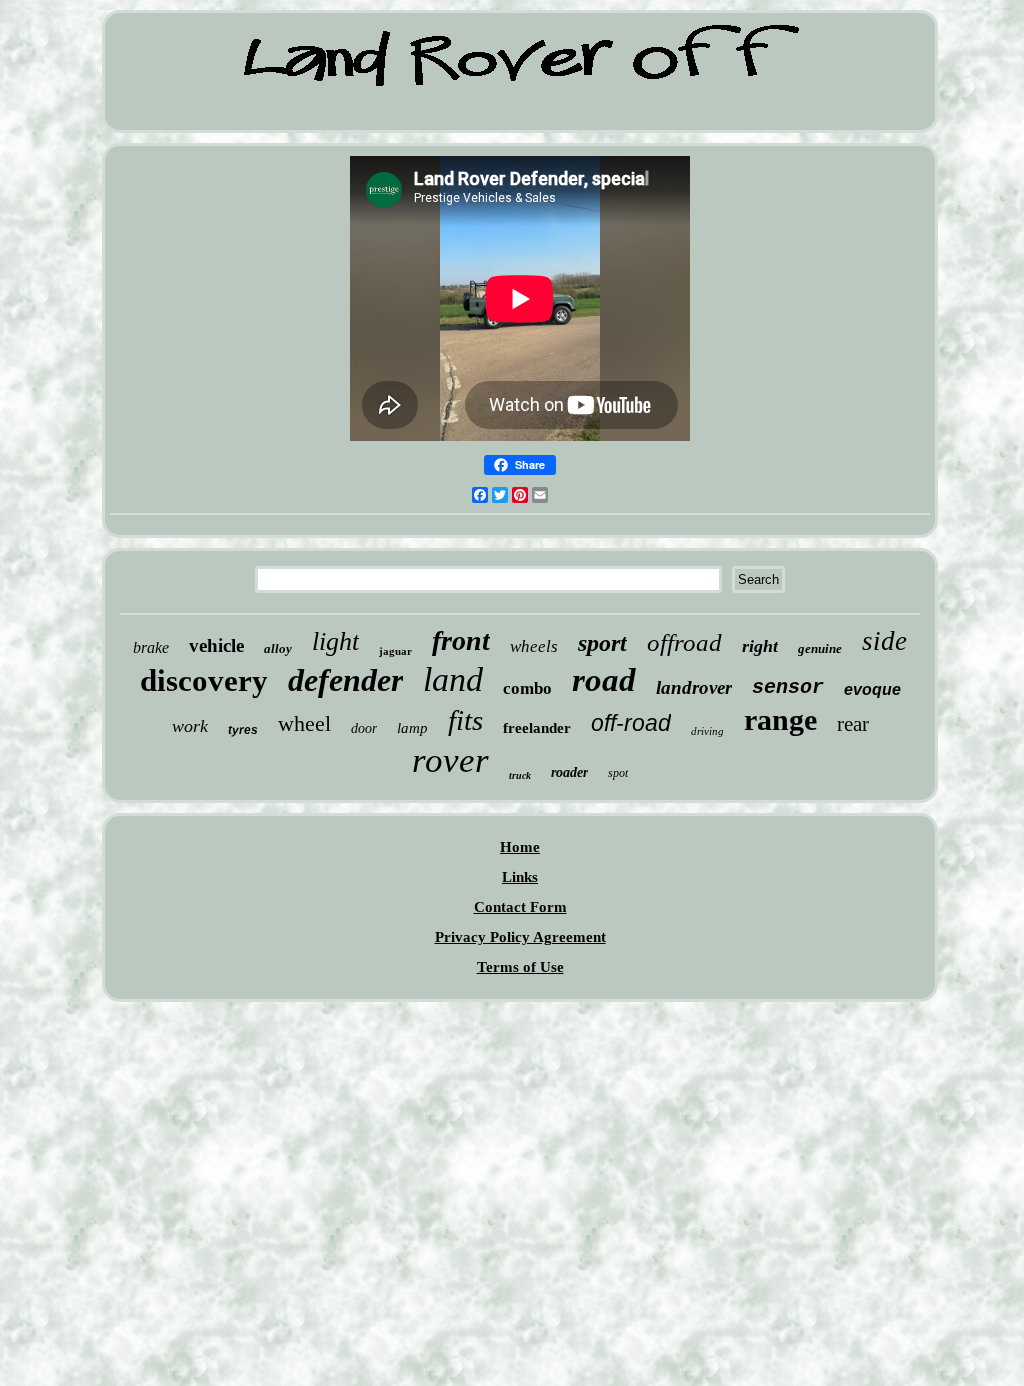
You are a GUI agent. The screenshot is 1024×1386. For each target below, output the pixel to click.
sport (602, 643)
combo (527, 688)
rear (853, 724)
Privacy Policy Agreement (520, 937)
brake (151, 647)
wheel (304, 723)
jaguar (395, 651)
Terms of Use (520, 967)
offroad (684, 642)
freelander (537, 728)
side (884, 641)
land (453, 679)
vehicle (216, 645)
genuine (820, 648)
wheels (534, 646)
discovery (204, 680)
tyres (243, 730)
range (780, 719)
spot (618, 773)
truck (520, 775)
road (604, 680)
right (760, 646)
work (190, 726)
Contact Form (520, 907)
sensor (788, 687)
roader (569, 772)
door (364, 728)
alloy (278, 648)
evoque (872, 689)
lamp (412, 728)
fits (465, 720)
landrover (694, 687)
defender (345, 680)
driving (707, 731)
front (461, 640)
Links (520, 877)
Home (520, 847)
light (335, 641)
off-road (631, 723)
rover (450, 760)
